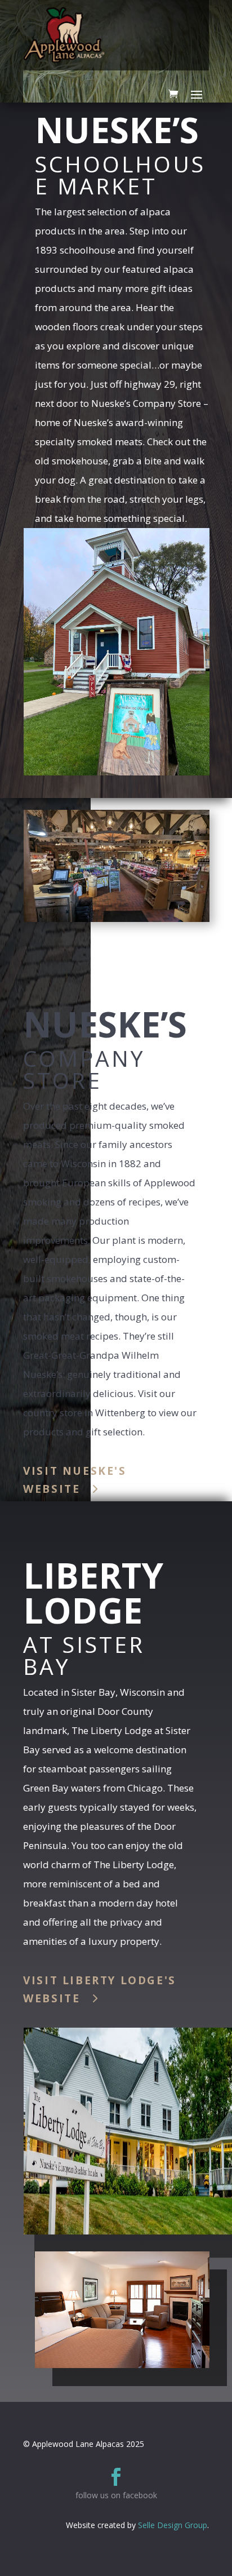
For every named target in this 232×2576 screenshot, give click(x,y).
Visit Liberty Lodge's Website (100, 1989)
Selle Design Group (173, 2525)
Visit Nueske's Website (75, 1480)
